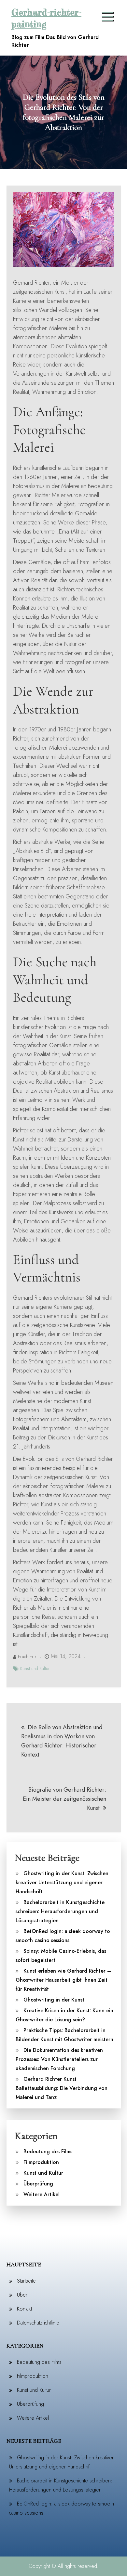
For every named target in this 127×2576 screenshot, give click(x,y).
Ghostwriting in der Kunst (54, 2000)
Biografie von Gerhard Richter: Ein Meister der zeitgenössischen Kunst (64, 1799)
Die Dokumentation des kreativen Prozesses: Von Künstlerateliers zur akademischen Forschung (59, 2059)
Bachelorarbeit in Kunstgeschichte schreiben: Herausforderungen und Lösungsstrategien (60, 1911)
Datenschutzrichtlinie (38, 2323)
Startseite (26, 2281)
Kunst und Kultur (35, 1668)
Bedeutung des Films (48, 2151)
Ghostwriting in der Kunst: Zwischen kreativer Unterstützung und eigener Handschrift (62, 1882)
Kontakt (24, 2309)
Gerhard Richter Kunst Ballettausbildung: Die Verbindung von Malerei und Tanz (62, 2088)
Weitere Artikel (42, 2194)
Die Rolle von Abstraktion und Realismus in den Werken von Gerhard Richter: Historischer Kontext (62, 1741)
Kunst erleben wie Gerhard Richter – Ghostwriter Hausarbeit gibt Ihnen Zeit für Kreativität (63, 1980)
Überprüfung (38, 2184)
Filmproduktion (41, 2162)
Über (22, 2295)
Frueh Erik (27, 1656)
